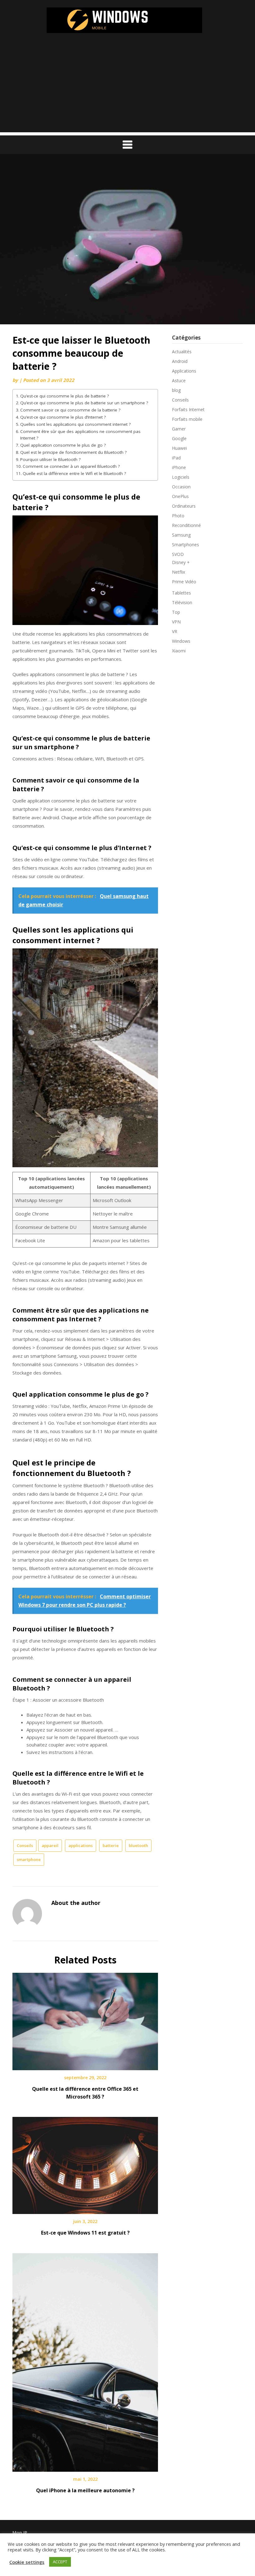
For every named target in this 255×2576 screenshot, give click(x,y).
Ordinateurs (184, 506)
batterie (111, 1845)
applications (81, 1845)
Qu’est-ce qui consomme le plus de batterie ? (65, 396)
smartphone (29, 1859)
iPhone (179, 467)
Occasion (181, 487)
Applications (184, 371)
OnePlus (180, 496)
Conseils (25, 1845)
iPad (176, 458)
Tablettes (181, 593)
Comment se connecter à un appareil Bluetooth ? (71, 466)
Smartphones (185, 545)
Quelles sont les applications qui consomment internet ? (75, 424)
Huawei (179, 448)
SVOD (178, 554)
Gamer (179, 429)
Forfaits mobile (187, 419)
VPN (176, 622)
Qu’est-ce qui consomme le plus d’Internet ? (63, 417)
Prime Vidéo (184, 582)
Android (180, 361)
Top (176, 612)
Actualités (182, 352)
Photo (178, 516)
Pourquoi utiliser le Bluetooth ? (50, 459)
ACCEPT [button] (60, 2562)
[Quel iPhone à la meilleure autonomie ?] (85, 2360)
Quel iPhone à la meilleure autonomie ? (85, 2490)
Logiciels (181, 477)
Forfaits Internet (188, 409)
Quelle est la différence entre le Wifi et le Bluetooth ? (74, 473)
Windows (181, 641)
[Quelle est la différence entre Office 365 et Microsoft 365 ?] (85, 2019)
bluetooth (138, 1845)
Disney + (181, 562)
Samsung (181, 535)
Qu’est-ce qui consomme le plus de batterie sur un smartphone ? (84, 403)
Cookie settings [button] (27, 2562)
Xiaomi (179, 651)
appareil (50, 1845)
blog (176, 390)
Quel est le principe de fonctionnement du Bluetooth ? (73, 452)
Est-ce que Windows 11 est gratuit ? (85, 2233)
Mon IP (20, 2533)
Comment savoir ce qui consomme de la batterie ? (70, 410)
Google (179, 438)
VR (175, 631)
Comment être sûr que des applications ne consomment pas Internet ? (80, 435)
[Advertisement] (127, 89)
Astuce (179, 381)
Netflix (178, 572)
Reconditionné (186, 525)
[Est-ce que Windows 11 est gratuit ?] (85, 2163)
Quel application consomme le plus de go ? (63, 445)
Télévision (182, 602)
